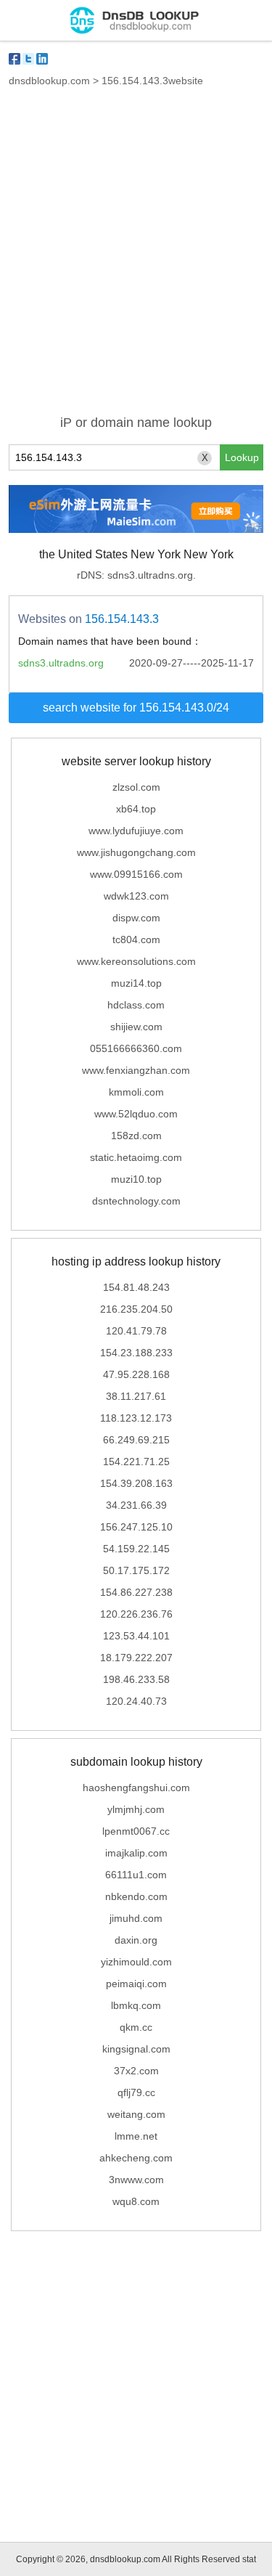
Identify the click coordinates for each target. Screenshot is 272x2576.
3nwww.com (136, 2180)
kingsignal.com (136, 2049)
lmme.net (136, 2136)
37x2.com (136, 2071)
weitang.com (136, 2114)
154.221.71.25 (136, 1462)
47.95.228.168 (136, 1374)
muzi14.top (136, 983)
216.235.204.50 (136, 1309)
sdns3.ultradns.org (61, 663)
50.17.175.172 (136, 1570)
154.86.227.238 (136, 1592)
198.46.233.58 (136, 1679)
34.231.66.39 (136, 1505)
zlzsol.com (136, 787)
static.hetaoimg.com (136, 1157)
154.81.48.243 (136, 1287)
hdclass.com (136, 1005)
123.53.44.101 (136, 1636)
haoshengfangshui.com (136, 1788)
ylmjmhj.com (136, 1809)
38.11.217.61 (136, 1396)
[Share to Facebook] (15, 59)
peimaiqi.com (136, 1984)
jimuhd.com (136, 1918)
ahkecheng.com (136, 2158)
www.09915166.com (136, 874)
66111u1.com (136, 1875)
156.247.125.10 (136, 1527)
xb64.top (136, 809)
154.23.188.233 (136, 1353)
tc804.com (136, 939)
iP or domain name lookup (136, 423)
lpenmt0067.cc (136, 1831)
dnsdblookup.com (49, 81)
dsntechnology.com (136, 1201)
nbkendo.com (136, 1896)
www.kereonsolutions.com (136, 961)
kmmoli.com (136, 1092)
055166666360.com (136, 1048)
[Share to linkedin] (42, 59)
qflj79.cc (136, 2092)
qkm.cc (136, 2027)
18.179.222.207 (136, 1658)
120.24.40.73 (136, 1701)
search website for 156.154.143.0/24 (136, 708)
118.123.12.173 (136, 1418)
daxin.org (136, 1940)
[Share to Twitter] (28, 59)
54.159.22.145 (136, 1549)
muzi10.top (136, 1179)
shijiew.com (136, 1027)
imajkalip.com (136, 1853)
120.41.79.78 (136, 1331)
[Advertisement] (136, 260)
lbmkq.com (136, 2005)
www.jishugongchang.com (136, 852)
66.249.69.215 (136, 1440)
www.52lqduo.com (136, 1114)
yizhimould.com (136, 1962)
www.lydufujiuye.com (136, 831)
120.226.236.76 (136, 1614)
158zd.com (136, 1136)
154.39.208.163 (136, 1483)
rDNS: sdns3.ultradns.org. (136, 575)
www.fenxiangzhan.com (136, 1070)
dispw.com (136, 918)
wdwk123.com (136, 896)
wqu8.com (136, 2201)
